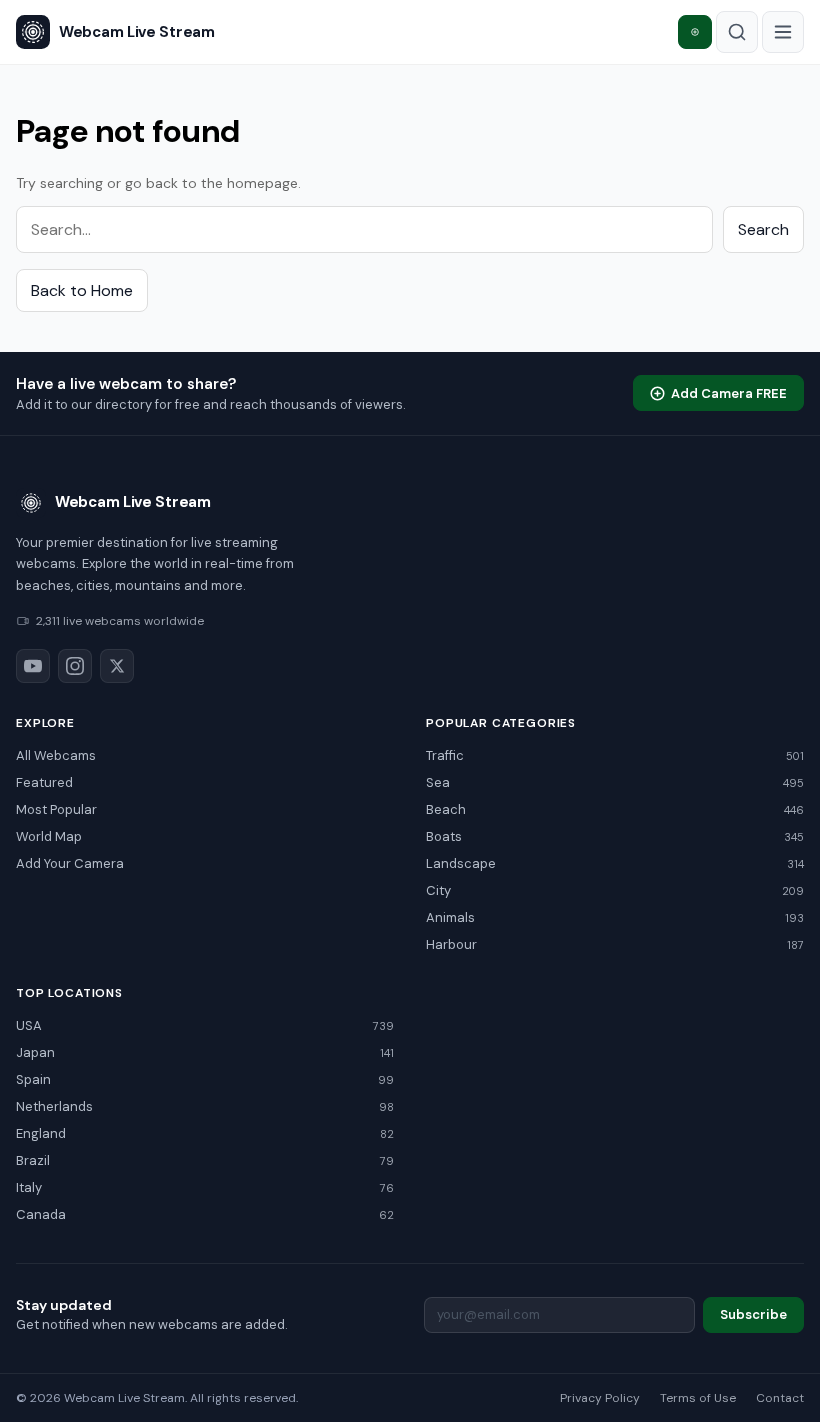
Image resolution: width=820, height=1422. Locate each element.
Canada (205, 1214)
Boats (615, 836)
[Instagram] (75, 666)
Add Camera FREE (729, 393)
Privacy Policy (600, 1398)
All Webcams (56, 755)
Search (763, 229)
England (205, 1133)
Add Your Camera (70, 863)
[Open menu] (783, 32)
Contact (780, 1398)
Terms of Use (698, 1398)
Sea (615, 782)
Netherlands (205, 1106)
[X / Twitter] (117, 666)
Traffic (615, 755)
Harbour (615, 944)
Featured (44, 782)
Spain (205, 1079)
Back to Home (82, 290)
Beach (615, 809)
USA (205, 1025)
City (615, 890)
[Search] (737, 32)
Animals (615, 917)
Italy (205, 1187)
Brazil (205, 1160)
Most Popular (56, 809)
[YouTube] (33, 666)
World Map (49, 836)
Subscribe (753, 1314)
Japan (205, 1052)
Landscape (615, 863)
